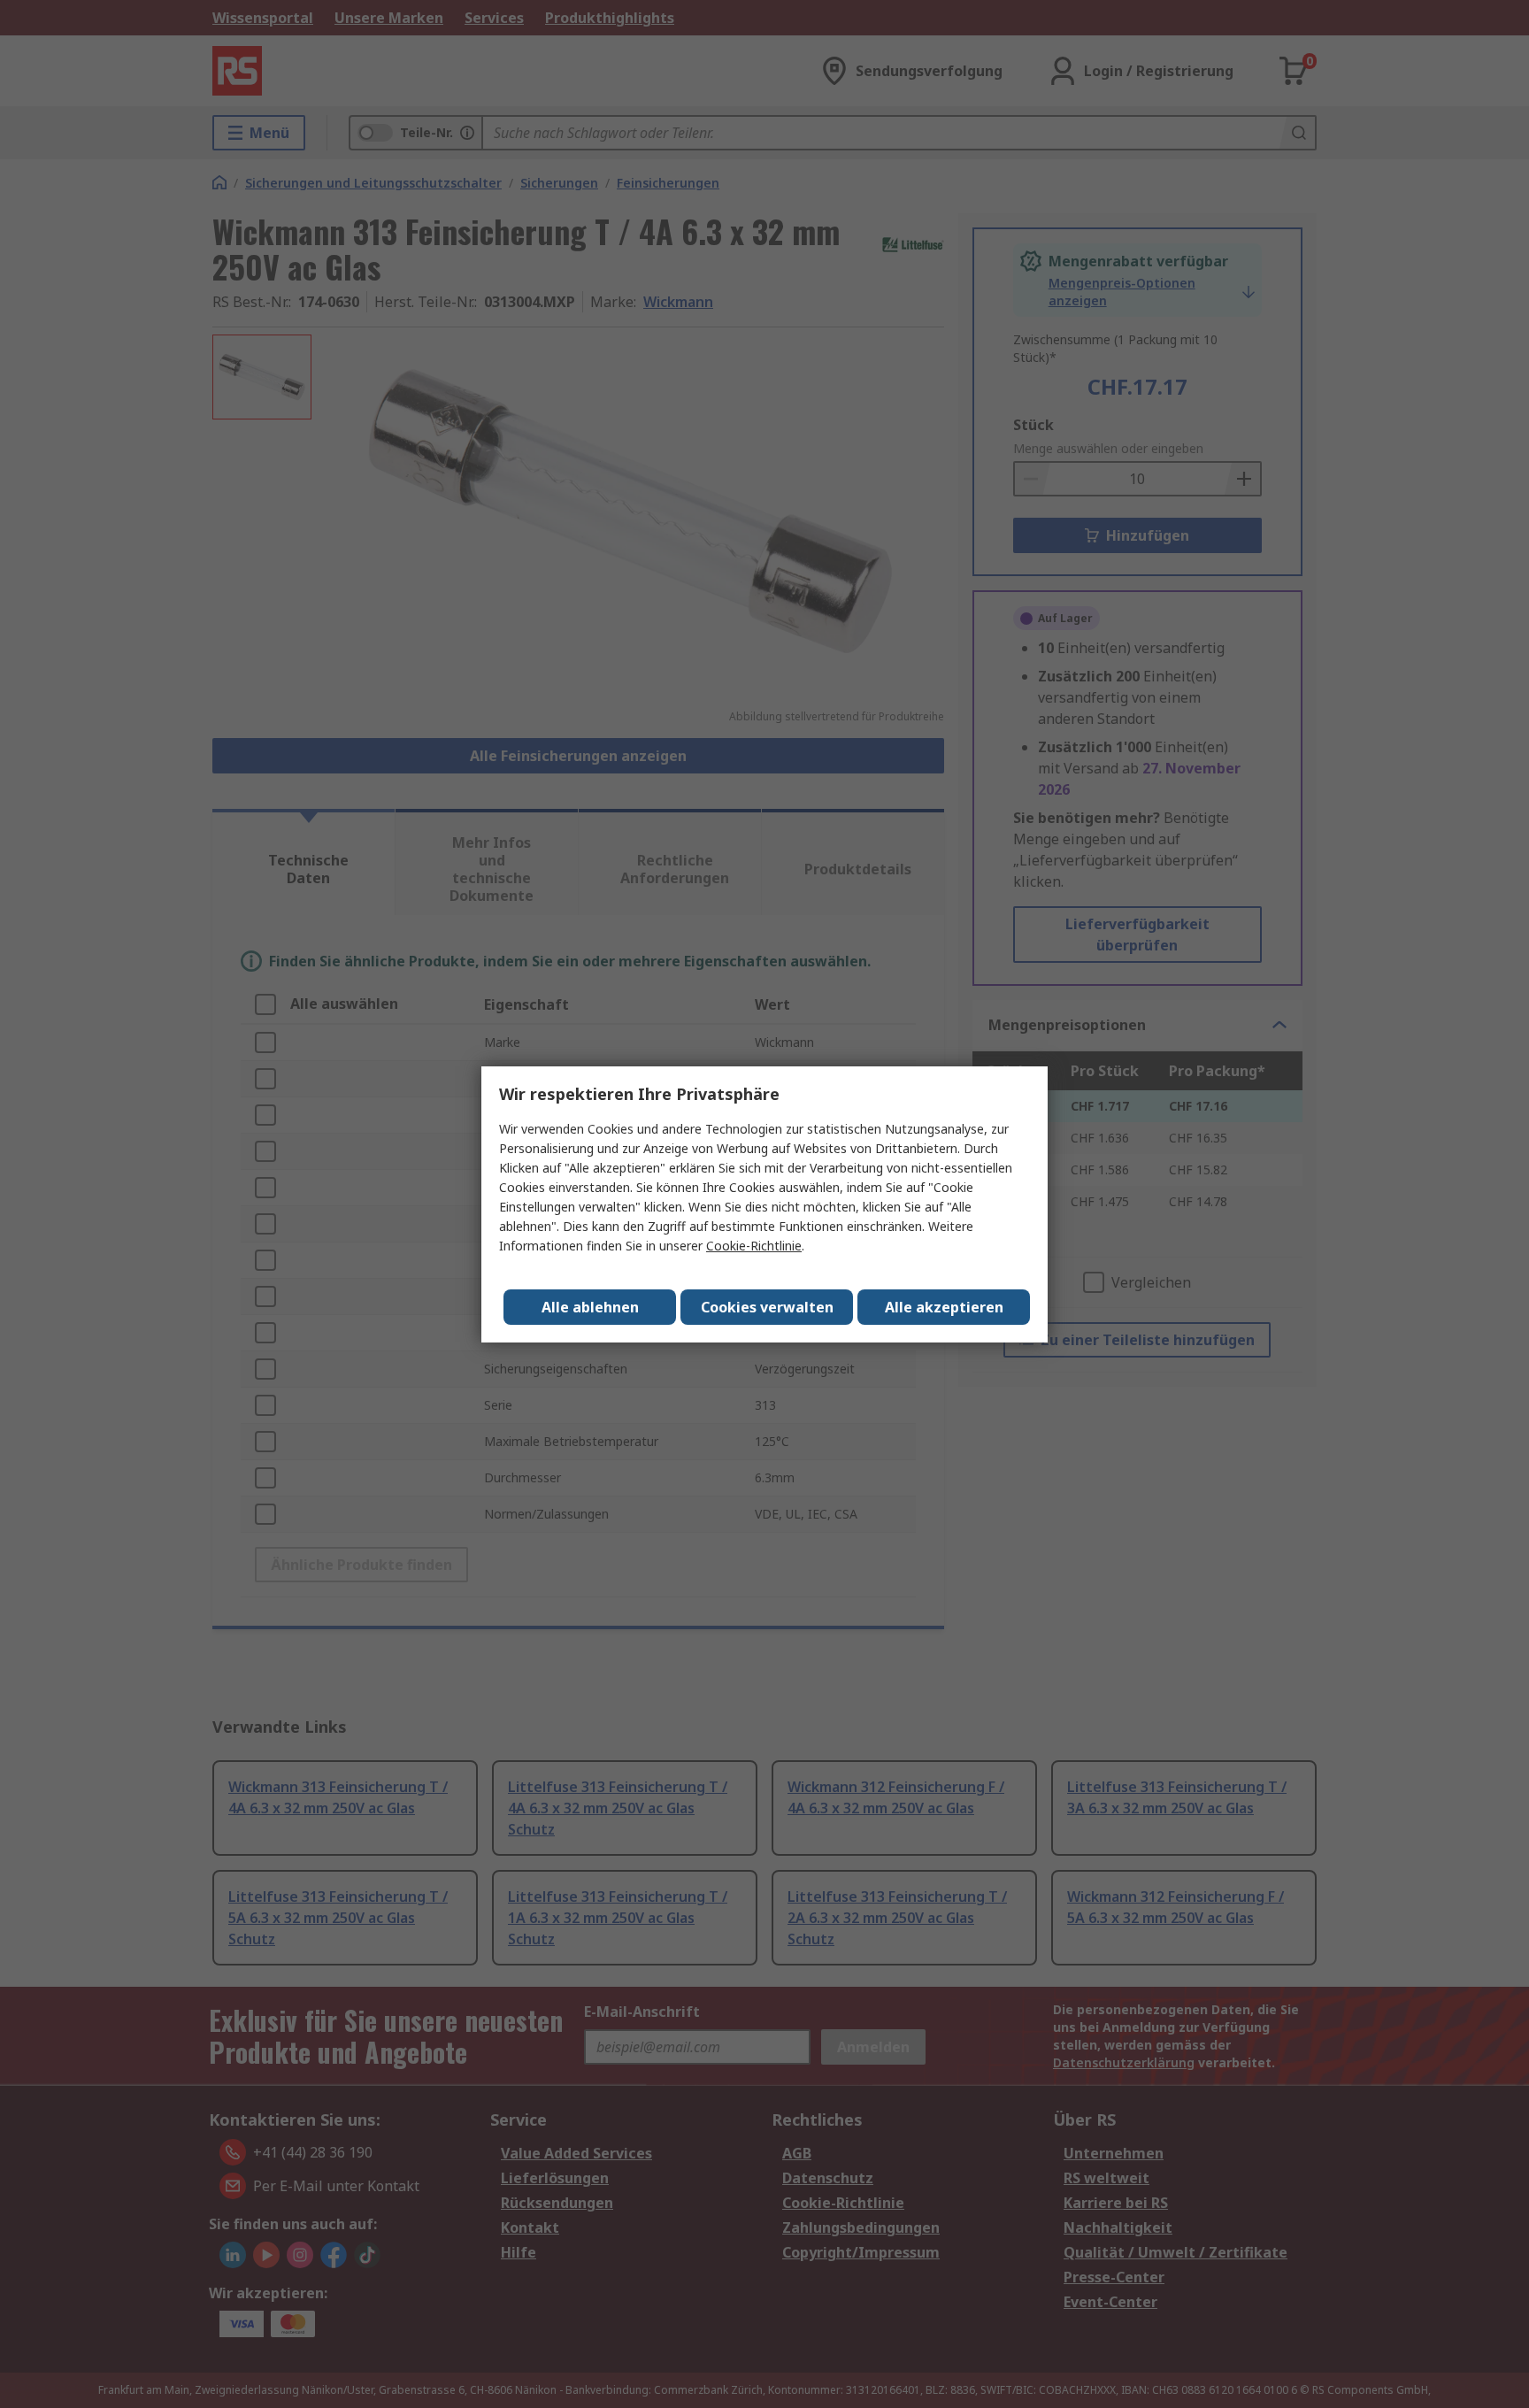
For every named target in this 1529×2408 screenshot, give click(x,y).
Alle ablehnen (590, 1307)
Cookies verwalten (767, 1307)
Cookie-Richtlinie (754, 1246)
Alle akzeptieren (944, 1307)
